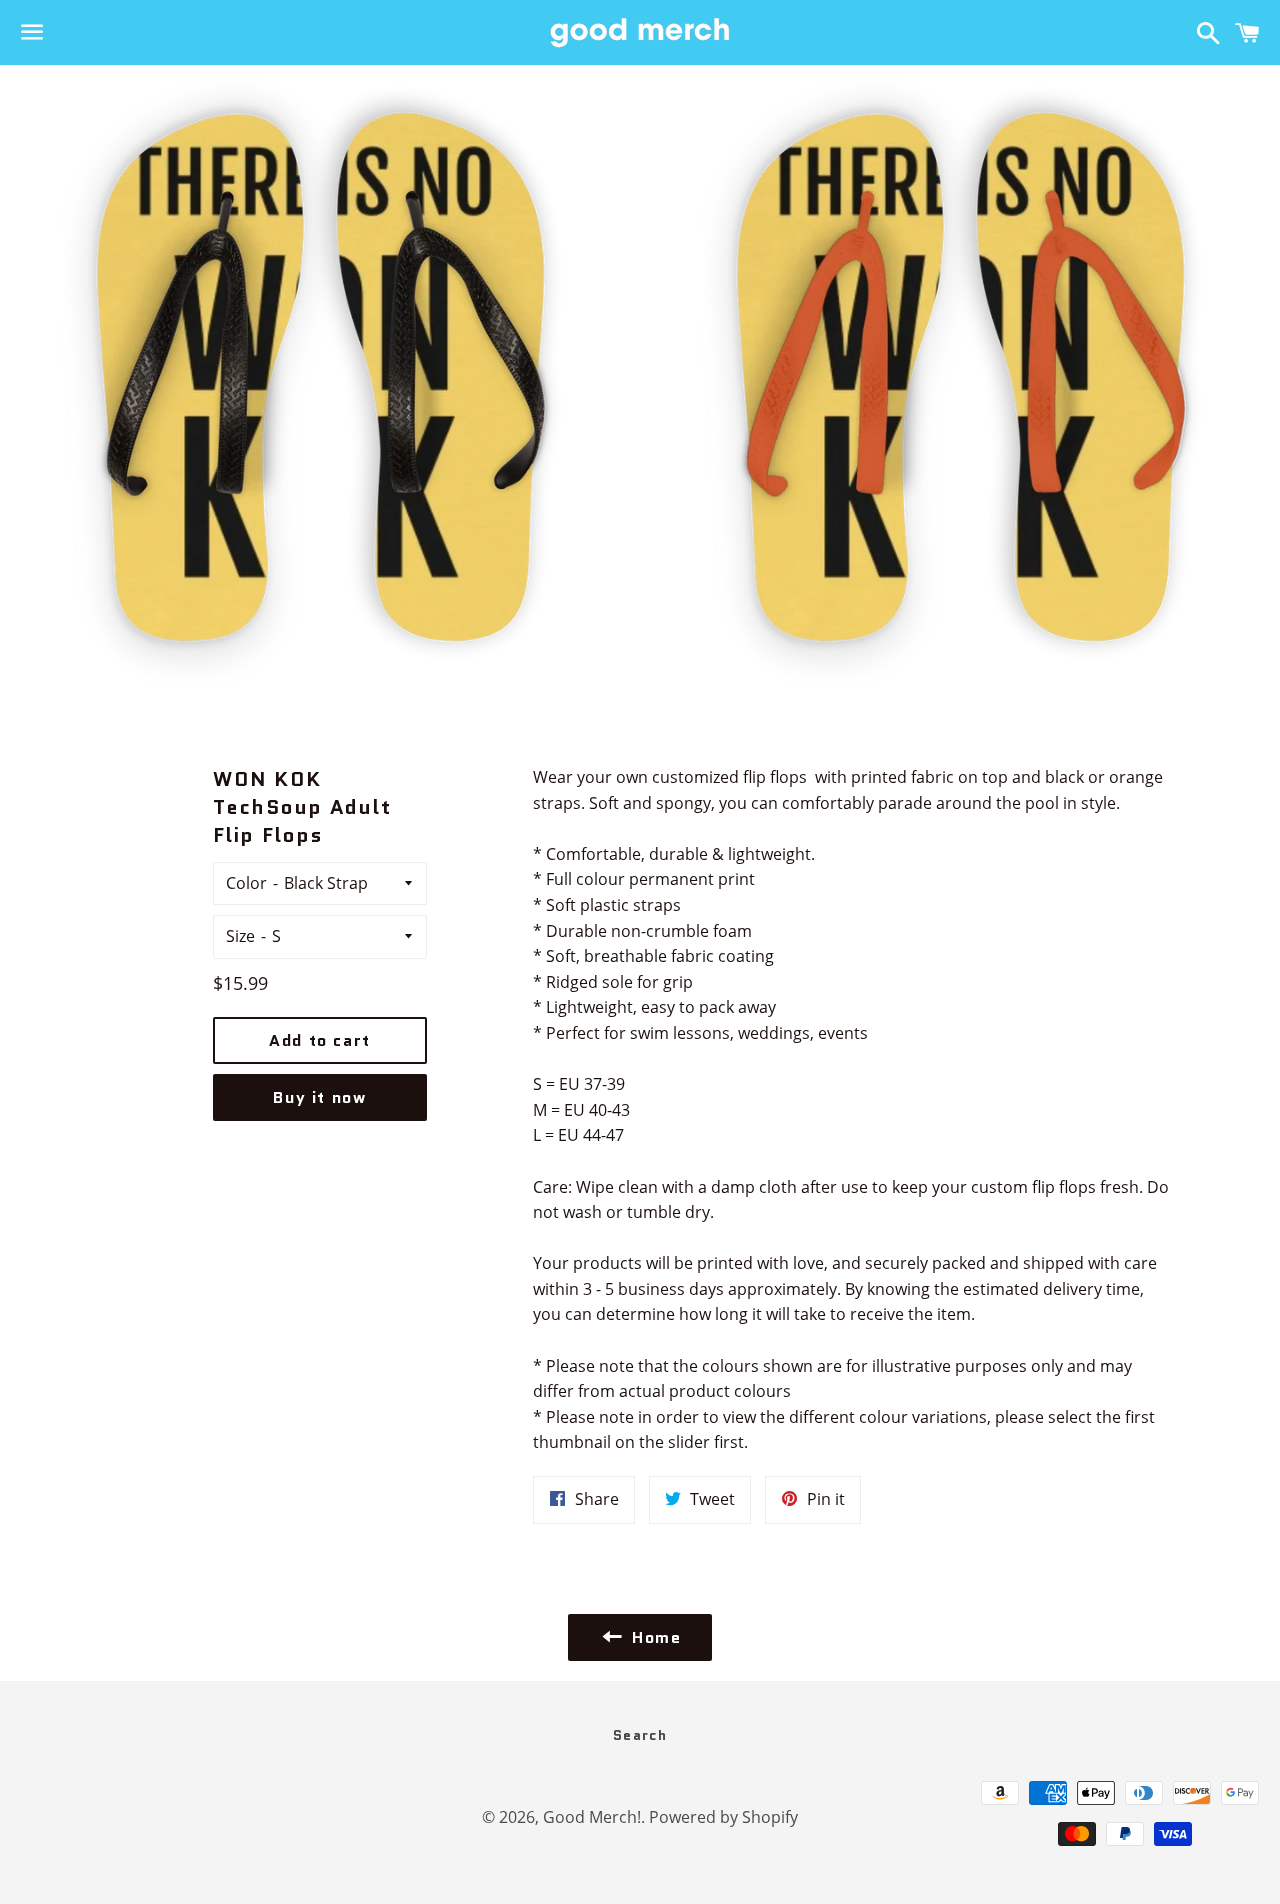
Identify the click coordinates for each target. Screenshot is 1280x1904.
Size (240, 936)
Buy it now (319, 1097)
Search (640, 1735)
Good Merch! (592, 1817)
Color (246, 883)
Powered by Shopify (723, 1817)
